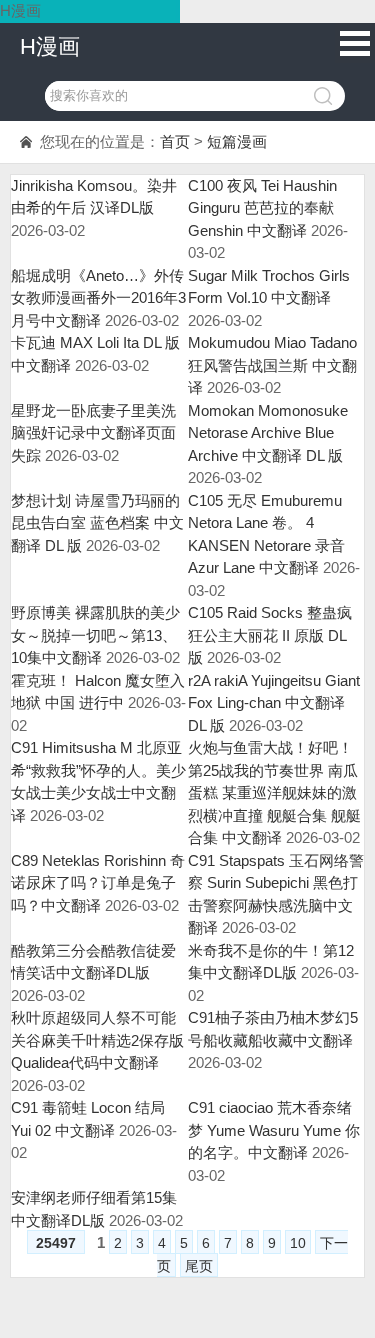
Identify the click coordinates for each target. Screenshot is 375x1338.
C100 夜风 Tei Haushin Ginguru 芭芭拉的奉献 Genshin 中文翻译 (262, 208)
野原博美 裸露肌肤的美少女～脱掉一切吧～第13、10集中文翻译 (95, 635)
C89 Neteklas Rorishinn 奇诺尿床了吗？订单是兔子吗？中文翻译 (98, 883)
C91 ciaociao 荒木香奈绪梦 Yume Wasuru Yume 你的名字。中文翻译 (274, 1130)
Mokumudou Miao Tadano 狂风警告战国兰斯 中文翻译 (272, 365)
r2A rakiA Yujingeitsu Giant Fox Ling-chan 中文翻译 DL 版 (274, 703)
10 (298, 1243)
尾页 (199, 1266)
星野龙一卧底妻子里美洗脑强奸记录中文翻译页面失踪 (93, 433)
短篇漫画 (237, 141)
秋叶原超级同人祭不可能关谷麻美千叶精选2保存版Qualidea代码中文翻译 (97, 1040)
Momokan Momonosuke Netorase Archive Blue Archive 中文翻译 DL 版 (268, 433)
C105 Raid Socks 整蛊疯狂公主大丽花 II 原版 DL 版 (270, 635)
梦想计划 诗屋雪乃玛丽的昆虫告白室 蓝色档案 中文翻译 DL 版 (97, 523)
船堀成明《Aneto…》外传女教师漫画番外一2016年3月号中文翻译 (98, 298)
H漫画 (50, 46)
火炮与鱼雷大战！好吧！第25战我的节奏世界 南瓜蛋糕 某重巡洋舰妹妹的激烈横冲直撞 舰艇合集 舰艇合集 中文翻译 (274, 792)
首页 (175, 141)
